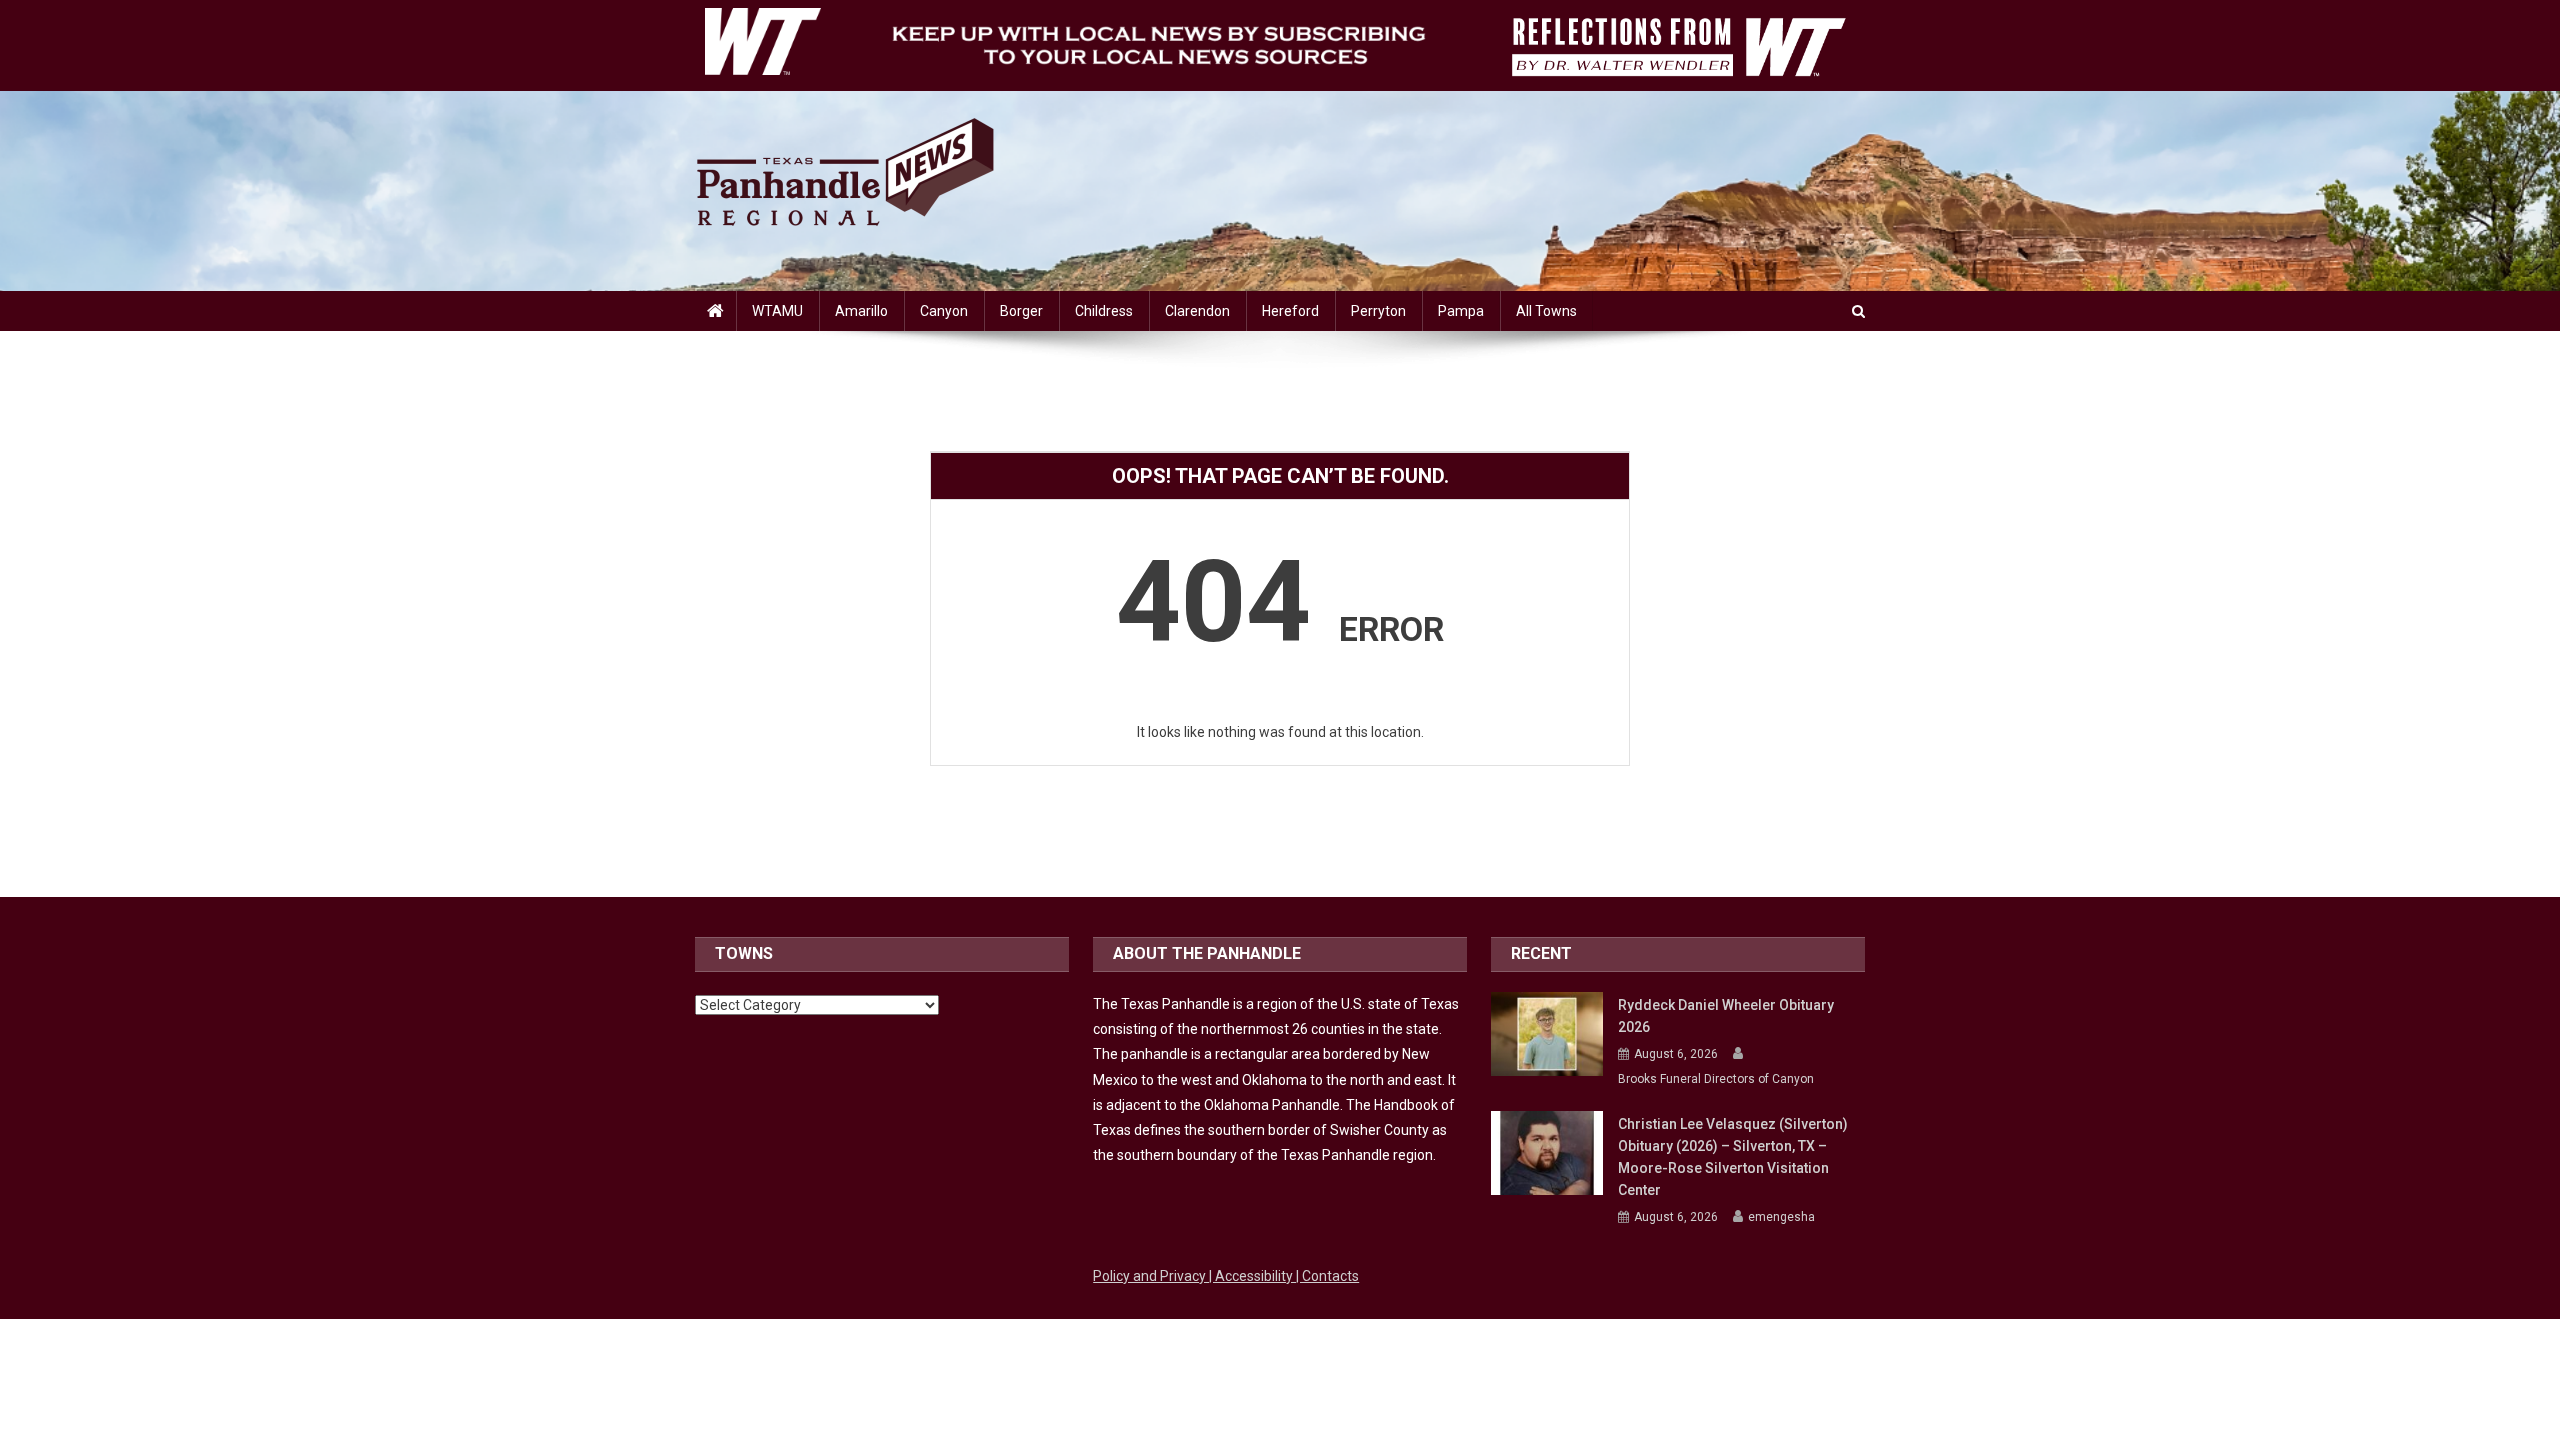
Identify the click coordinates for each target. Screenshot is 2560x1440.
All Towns (1546, 311)
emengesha (1781, 1217)
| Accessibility (1252, 1276)
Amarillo (861, 311)
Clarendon (1197, 311)
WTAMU (777, 311)
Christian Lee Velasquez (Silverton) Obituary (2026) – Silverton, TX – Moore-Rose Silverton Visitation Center (1733, 1157)
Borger (1021, 311)
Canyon (944, 311)
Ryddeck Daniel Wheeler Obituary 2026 (1726, 1016)
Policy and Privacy (1151, 1276)
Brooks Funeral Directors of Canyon (1716, 1079)
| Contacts (1327, 1276)
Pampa (1461, 311)
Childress (1104, 311)
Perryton (1378, 311)
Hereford (1290, 311)
